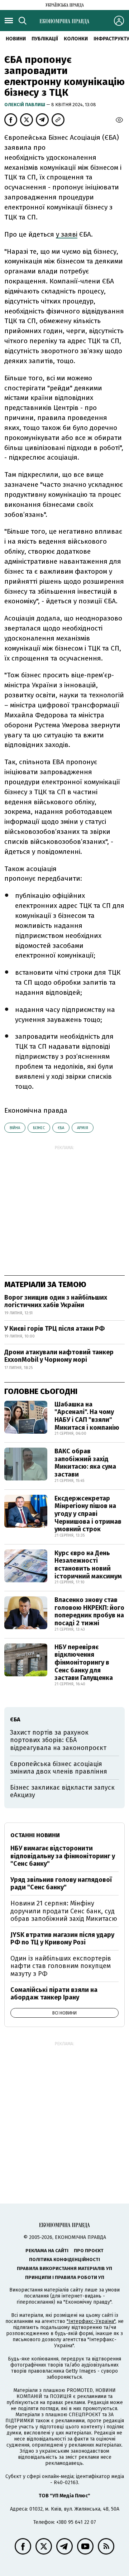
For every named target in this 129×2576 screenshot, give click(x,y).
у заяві (67, 234)
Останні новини (35, 1835)
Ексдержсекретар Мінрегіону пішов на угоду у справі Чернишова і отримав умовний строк (88, 1514)
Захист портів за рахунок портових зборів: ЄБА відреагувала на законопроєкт (58, 1740)
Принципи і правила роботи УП (65, 2277)
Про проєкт (89, 2251)
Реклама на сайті (47, 2251)
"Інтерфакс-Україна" (91, 2321)
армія (83, 1128)
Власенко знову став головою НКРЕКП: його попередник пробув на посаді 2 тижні (89, 1611)
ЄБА (61, 1128)
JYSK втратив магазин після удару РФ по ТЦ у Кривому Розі (62, 1939)
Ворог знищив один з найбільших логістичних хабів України (56, 1301)
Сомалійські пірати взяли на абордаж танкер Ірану (54, 1994)
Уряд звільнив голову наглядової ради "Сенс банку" (61, 1884)
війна (15, 1128)
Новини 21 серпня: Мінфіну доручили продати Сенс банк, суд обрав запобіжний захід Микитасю (64, 1911)
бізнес (39, 1128)
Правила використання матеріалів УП (64, 2268)
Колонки (76, 39)
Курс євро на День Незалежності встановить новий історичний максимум (88, 1565)
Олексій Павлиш (25, 105)
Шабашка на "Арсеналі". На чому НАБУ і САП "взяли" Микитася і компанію (87, 1416)
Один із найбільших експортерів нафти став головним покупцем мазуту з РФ (61, 1966)
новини (16, 39)
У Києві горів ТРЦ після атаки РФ (54, 1329)
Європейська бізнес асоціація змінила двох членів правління (59, 1768)
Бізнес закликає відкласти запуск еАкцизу (62, 1791)
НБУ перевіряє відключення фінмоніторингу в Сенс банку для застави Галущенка (84, 1662)
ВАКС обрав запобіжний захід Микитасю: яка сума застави (85, 1463)
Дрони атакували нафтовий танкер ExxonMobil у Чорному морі (59, 1356)
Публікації (45, 39)
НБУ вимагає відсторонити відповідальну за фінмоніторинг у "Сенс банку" (63, 1856)
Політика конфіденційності (64, 2259)
